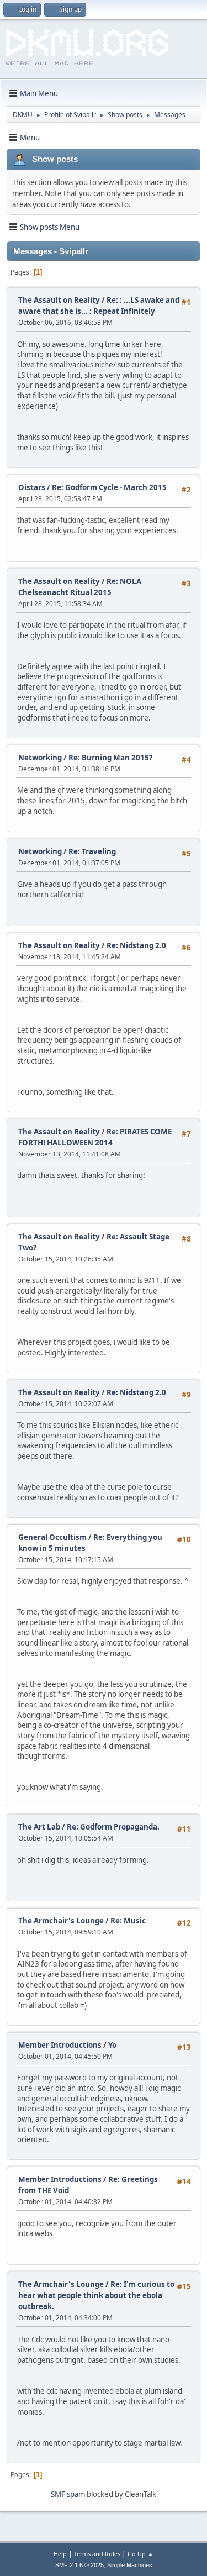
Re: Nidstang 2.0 (136, 945)
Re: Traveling (92, 851)
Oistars (33, 487)
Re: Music (128, 1921)
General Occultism (52, 1537)
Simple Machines (130, 2565)
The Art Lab (39, 1827)
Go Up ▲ (140, 2554)
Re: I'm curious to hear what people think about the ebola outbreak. (96, 2295)
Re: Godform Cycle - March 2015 (109, 487)
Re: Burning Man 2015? (110, 758)
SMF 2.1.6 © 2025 (79, 2565)
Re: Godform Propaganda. (113, 1827)
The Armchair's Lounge (61, 1921)
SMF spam (68, 2494)
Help (60, 2554)
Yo (112, 2045)
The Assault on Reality (59, 300)
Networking (40, 758)
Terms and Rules (97, 2554)
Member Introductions (60, 2045)
